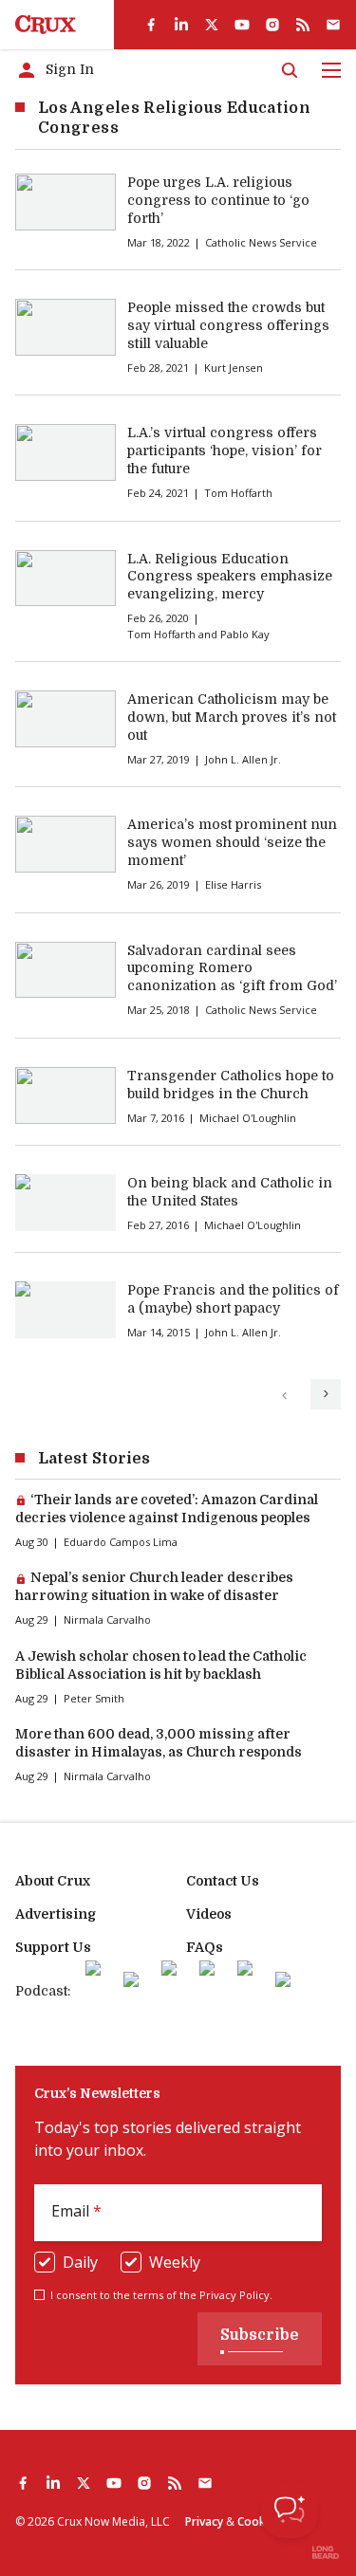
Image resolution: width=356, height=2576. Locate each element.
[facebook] (151, 25)
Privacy (204, 2521)
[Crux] (46, 25)
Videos (209, 1914)
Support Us (53, 1947)
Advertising (56, 1914)
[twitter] (212, 25)
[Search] (290, 70)
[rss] (303, 25)
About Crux (53, 1881)
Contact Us (223, 1881)
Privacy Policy (234, 2295)
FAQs (205, 1947)
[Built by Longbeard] (326, 2552)
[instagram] (272, 25)
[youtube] (242, 25)
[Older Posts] (326, 1394)
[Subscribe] (333, 25)
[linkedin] (181, 25)
